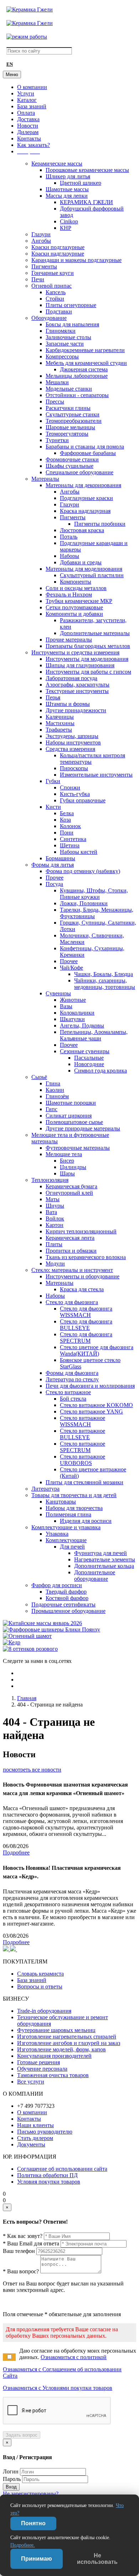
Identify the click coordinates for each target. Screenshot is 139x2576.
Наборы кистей (79, 852)
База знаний (32, 106)
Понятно (33, 2523)
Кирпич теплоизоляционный (81, 1231)
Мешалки (57, 382)
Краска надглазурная (85, 511)
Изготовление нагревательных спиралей (67, 2037)
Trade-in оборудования (44, 2011)
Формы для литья (53, 865)
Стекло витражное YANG (91, 1411)
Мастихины (60, 723)
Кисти (53, 807)
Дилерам (28, 132)
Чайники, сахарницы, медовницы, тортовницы (105, 984)
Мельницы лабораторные (77, 376)
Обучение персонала (42, 2069)
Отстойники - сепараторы (77, 395)
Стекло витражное (68, 1392)
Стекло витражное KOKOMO (96, 1405)
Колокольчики (77, 1013)
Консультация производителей (54, 2056)
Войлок (55, 1218)
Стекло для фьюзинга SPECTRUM (86, 1337)
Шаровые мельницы (70, 427)
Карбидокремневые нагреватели (85, 350)
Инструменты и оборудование (83, 1276)
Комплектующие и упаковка (66, 1527)
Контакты (29, 138)
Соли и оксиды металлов (76, 588)
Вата (51, 1212)
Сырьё (39, 1077)
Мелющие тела (64, 1154)
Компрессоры (62, 356)
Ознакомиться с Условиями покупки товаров (58, 2388)
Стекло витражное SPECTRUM (83, 1447)
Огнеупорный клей (69, 1193)
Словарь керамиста (40, 1974)
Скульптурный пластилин (92, 575)
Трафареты (59, 730)
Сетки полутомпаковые (74, 607)
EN (10, 64)
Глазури (41, 234)
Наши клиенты (35, 2125)
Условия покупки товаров (49, 2182)
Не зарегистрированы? (31, 2494)
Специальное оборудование (79, 472)
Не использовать (97, 2559)
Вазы (66, 1006)
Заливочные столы (68, 337)
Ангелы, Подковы (82, 1026)
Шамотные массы (67, 189)
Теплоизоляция (50, 1180)
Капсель (56, 292)
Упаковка (57, 1534)
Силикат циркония (69, 1116)
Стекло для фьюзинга (72, 1302)
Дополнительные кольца (104, 1566)
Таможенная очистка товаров (53, 2075)
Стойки (55, 299)
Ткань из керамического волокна (86, 1257)
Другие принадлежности (76, 710)
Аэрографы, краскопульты (78, 685)
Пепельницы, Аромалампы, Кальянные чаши (94, 1035)
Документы (31, 2144)
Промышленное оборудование (68, 1611)
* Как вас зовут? (23, 2236)
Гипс (52, 1109)
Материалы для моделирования (84, 569)
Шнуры (55, 1206)
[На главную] (30, 9)
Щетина (70, 845)
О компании (32, 87)
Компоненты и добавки (74, 614)
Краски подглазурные (58, 247)
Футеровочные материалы (78, 1148)
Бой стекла (73, 1399)
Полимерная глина (68, 1514)
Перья (53, 697)
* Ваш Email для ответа (31, 2243)
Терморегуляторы (67, 434)
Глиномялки (61, 331)
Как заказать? (34, 145)
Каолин (55, 1090)
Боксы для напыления (72, 324)
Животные (73, 1000)
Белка (67, 813)
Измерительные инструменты (96, 775)
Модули (55, 1264)
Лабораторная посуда (71, 678)
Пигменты (44, 266)
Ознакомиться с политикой (74, 2357)
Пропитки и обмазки (71, 1251)
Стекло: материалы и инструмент (72, 1270)
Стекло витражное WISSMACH (83, 1421)
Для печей (72, 1547)
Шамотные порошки (71, 1103)
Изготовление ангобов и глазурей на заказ (69, 2043)
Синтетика (73, 839)
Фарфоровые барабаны (88, 453)
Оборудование (49, 318)
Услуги (26, 93)
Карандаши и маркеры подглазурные (76, 260)
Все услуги (31, 2082)
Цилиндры (73, 1167)
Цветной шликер (81, 183)
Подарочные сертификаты (63, 1604)
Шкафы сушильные (69, 466)
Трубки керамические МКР (79, 601)
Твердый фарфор (66, 1592)
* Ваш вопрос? (21, 2271)
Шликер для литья (68, 176)
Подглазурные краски (86, 498)
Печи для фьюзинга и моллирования (90, 1386)
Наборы (69, 556)
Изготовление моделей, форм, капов (61, 2049)
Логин (11, 2471)
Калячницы (60, 717)
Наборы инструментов (73, 742)
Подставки (59, 311)
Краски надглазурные (58, 254)
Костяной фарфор (67, 1598)
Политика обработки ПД (47, 2175)
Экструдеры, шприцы (72, 736)
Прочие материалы (69, 640)
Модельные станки (69, 389)
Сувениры (58, 993)
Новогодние (89, 1064)
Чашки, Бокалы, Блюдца (104, 974)
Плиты (54, 1244)
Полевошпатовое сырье (74, 1122)
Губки (53, 781)
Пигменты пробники (100, 524)
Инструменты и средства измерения (75, 652)
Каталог (27, 100)
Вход (11, 2487)
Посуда (54, 884)
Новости (28, 126)
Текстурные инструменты (77, 691)
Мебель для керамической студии (86, 363)
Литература (45, 1489)
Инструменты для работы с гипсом (88, 672)
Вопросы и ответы (40, 1987)
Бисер (67, 1161)
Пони (67, 833)
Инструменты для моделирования (87, 659)
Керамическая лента (70, 1238)
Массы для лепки (67, 196)
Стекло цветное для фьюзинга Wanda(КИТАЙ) (97, 1350)
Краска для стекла (82, 1289)
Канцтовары (61, 1502)
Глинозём (57, 1096)
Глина (53, 1083)
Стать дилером (35, 2138)
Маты (53, 1199)
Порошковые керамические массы (87, 170)
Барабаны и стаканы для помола (85, 447)
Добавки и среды (81, 562)
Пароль (12, 2479)
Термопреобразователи (74, 421)
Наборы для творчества (74, 1508)
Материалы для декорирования (83, 485)
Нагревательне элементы (105, 1559)
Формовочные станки (72, 459)
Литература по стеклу (72, 1379)
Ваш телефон (19, 2251)
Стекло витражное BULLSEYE (83, 1434)
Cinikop (69, 221)
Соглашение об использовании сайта (62, 2169)
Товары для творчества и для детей (74, 1495)
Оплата (26, 113)
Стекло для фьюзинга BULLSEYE (86, 1325)
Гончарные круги (53, 273)
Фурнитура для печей (101, 1553)
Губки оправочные (83, 800)
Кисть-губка (75, 794)
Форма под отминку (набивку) (83, 871)
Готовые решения (38, 2062)
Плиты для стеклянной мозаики (84, 1482)
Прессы (55, 402)
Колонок (70, 826)
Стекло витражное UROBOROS (83, 1460)
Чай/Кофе (71, 968)
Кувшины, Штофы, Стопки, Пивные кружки (94, 894)
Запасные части (65, 344)
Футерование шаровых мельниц (56, 2030)
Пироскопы (74, 768)
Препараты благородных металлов (88, 646)
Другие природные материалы (83, 1128)
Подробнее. (23, 2545)
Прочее (55, 878)
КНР (66, 228)
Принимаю (37, 2559)
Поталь (69, 537)
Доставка (28, 119)
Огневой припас (52, 286)
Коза (65, 820)
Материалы (45, 479)
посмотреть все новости (32, 1770)
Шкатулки (72, 1019)
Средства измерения (70, 749)
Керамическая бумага (71, 1186)
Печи (38, 279)
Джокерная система (84, 369)
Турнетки (57, 440)
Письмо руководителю (45, 2132)
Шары (67, 1173)
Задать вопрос (22, 2435)
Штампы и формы (68, 704)
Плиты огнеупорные (71, 305)
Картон (55, 1225)
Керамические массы (57, 164)
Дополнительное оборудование (95, 1576)
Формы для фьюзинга (72, 1373)
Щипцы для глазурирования (80, 665)
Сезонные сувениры (85, 1051)
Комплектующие (66, 1540)
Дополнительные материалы (95, 633)
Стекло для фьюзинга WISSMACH (86, 1312)
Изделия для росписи (86, 1521)
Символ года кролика (101, 1071)
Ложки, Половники (84, 903)
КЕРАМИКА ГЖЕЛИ (86, 202)
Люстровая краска (82, 530)
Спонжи (70, 787)
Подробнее (16, 1852)
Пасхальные (89, 1058)
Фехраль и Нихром (69, 595)
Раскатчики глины (68, 408)
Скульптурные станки (73, 414)
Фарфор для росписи (57, 1585)
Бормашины (60, 858)
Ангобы (41, 241)
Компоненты (76, 582)
